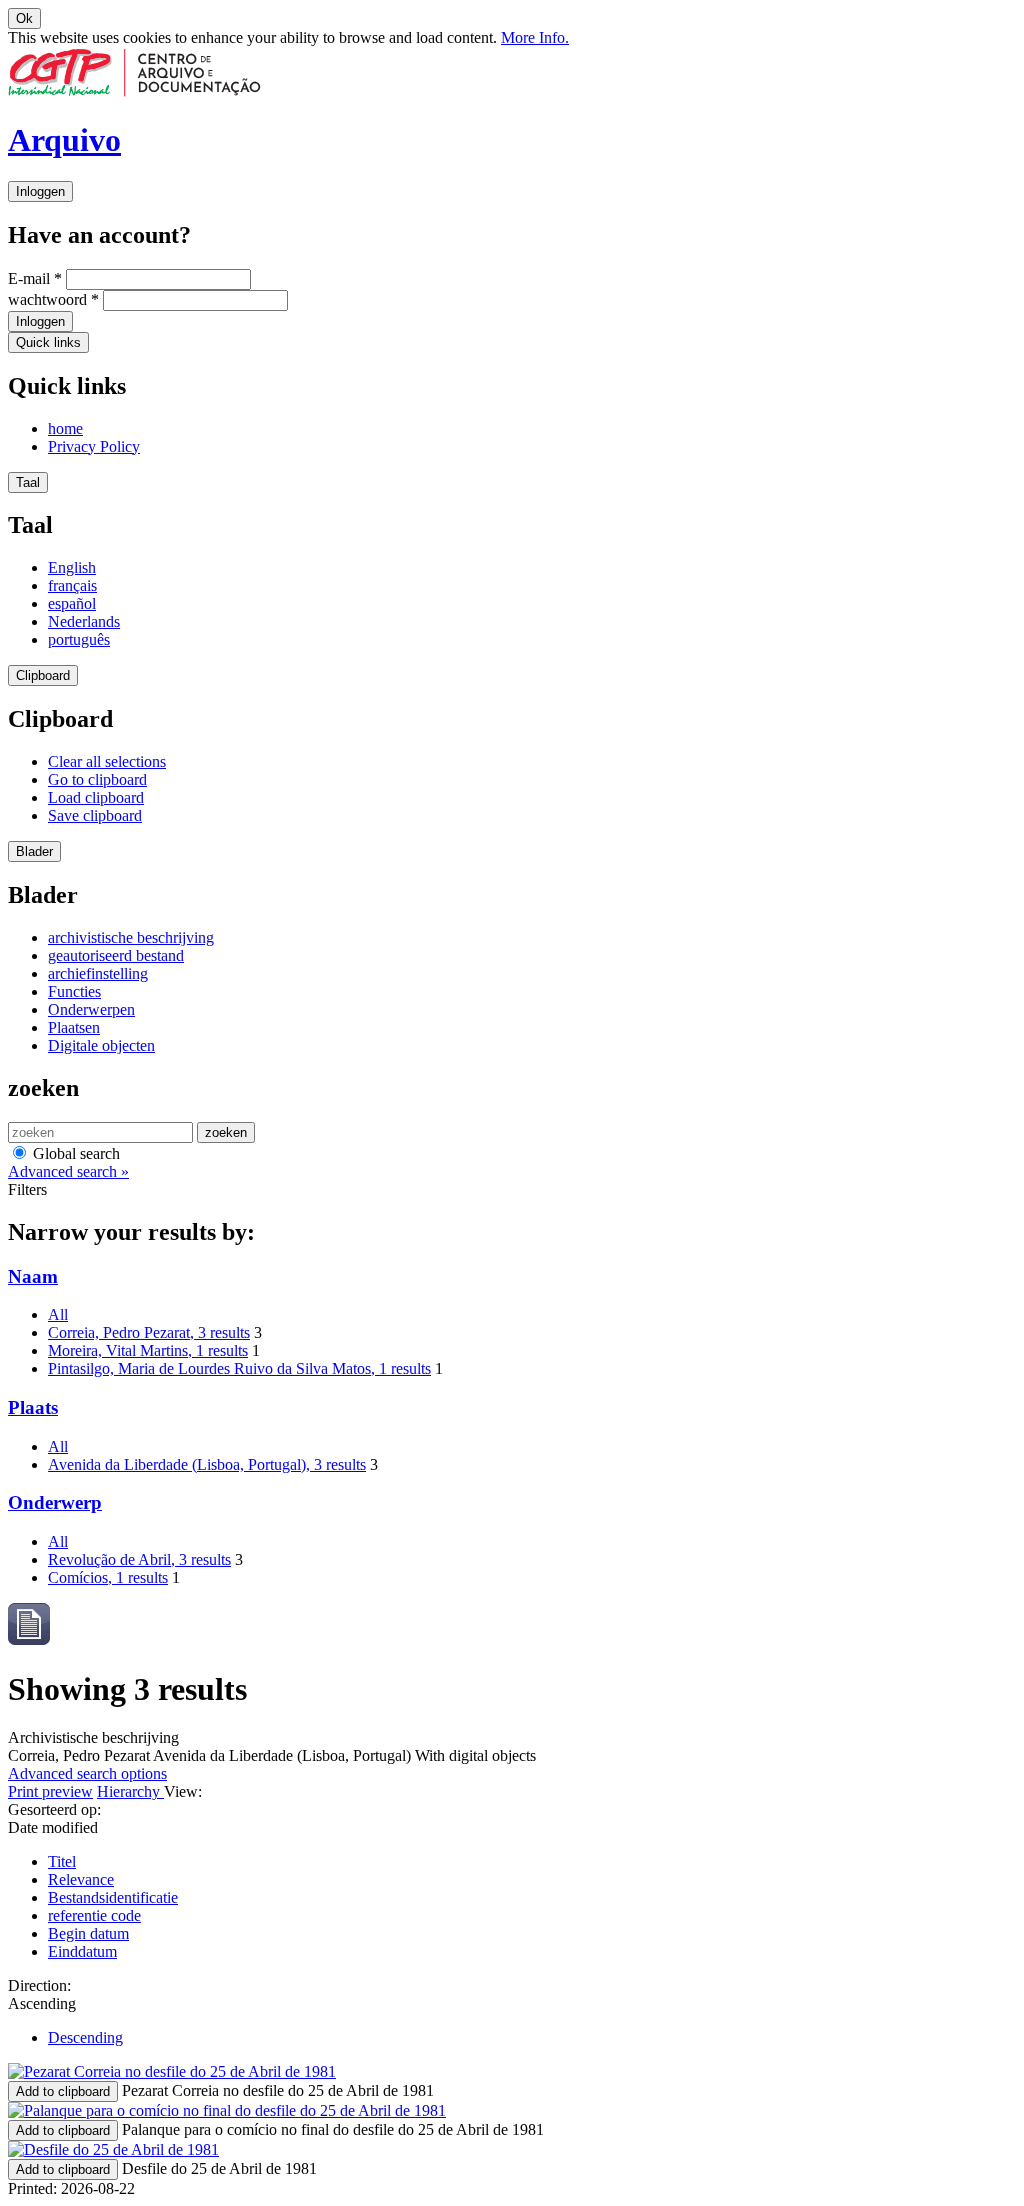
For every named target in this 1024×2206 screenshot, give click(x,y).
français (72, 585)
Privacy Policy (94, 446)
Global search (74, 1153)
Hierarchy (130, 1791)
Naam (33, 1276)
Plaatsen (74, 1027)
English (72, 567)
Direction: (39, 1985)
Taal (28, 482)
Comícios (108, 1577)
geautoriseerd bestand (116, 955)
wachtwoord (53, 299)
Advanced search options (87, 1773)
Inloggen (40, 191)
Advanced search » (68, 1171)
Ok (24, 18)
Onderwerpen (91, 1009)
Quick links (48, 342)
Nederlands (84, 621)
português (79, 639)
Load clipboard (96, 797)
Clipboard (43, 675)
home (65, 428)
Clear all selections (107, 761)
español (72, 603)
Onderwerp (55, 1502)
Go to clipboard (97, 779)
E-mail (35, 278)
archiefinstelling (98, 973)
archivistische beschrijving (131, 937)
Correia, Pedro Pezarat (149, 1332)
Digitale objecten (101, 1045)
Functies (74, 991)
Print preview (50, 1791)
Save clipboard (95, 815)
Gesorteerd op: (54, 1809)
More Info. (535, 37)
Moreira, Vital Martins (148, 1350)
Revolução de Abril (139, 1559)
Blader (34, 851)
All (58, 1314)
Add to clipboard (63, 2091)
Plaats (33, 1407)
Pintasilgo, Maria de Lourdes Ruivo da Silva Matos (239, 1368)
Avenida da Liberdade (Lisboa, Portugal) (207, 1464)
